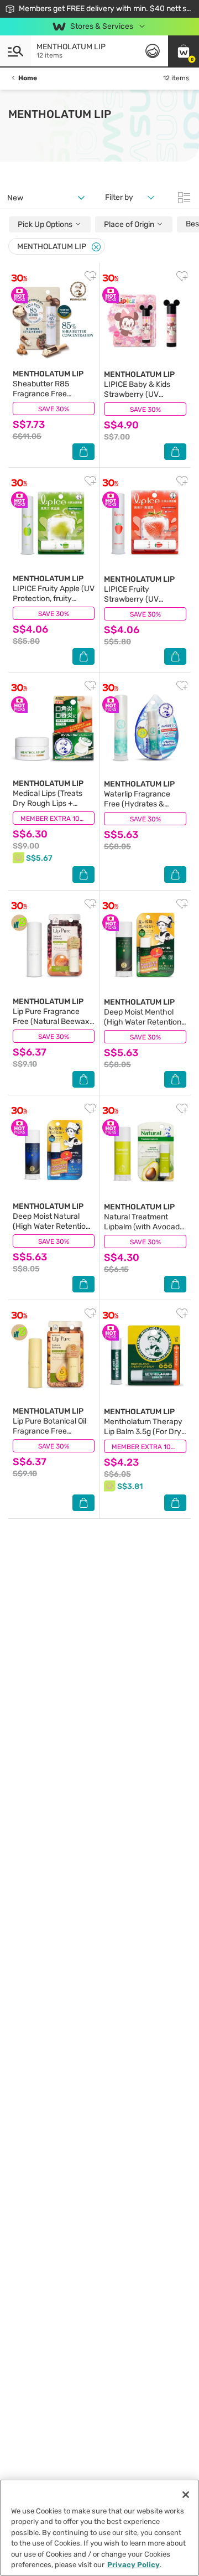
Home (28, 78)
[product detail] (54, 318)
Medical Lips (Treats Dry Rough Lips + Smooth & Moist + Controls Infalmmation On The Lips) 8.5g (51, 808)
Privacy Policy (133, 2565)
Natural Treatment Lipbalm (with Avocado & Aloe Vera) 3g (144, 1222)
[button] (184, 51)
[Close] (96, 247)
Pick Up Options (46, 224)
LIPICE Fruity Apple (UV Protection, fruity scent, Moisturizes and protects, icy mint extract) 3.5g (54, 604)
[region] (99, 2528)
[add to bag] (83, 452)
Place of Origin (130, 224)
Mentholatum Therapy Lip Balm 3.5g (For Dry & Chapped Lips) (143, 1427)
